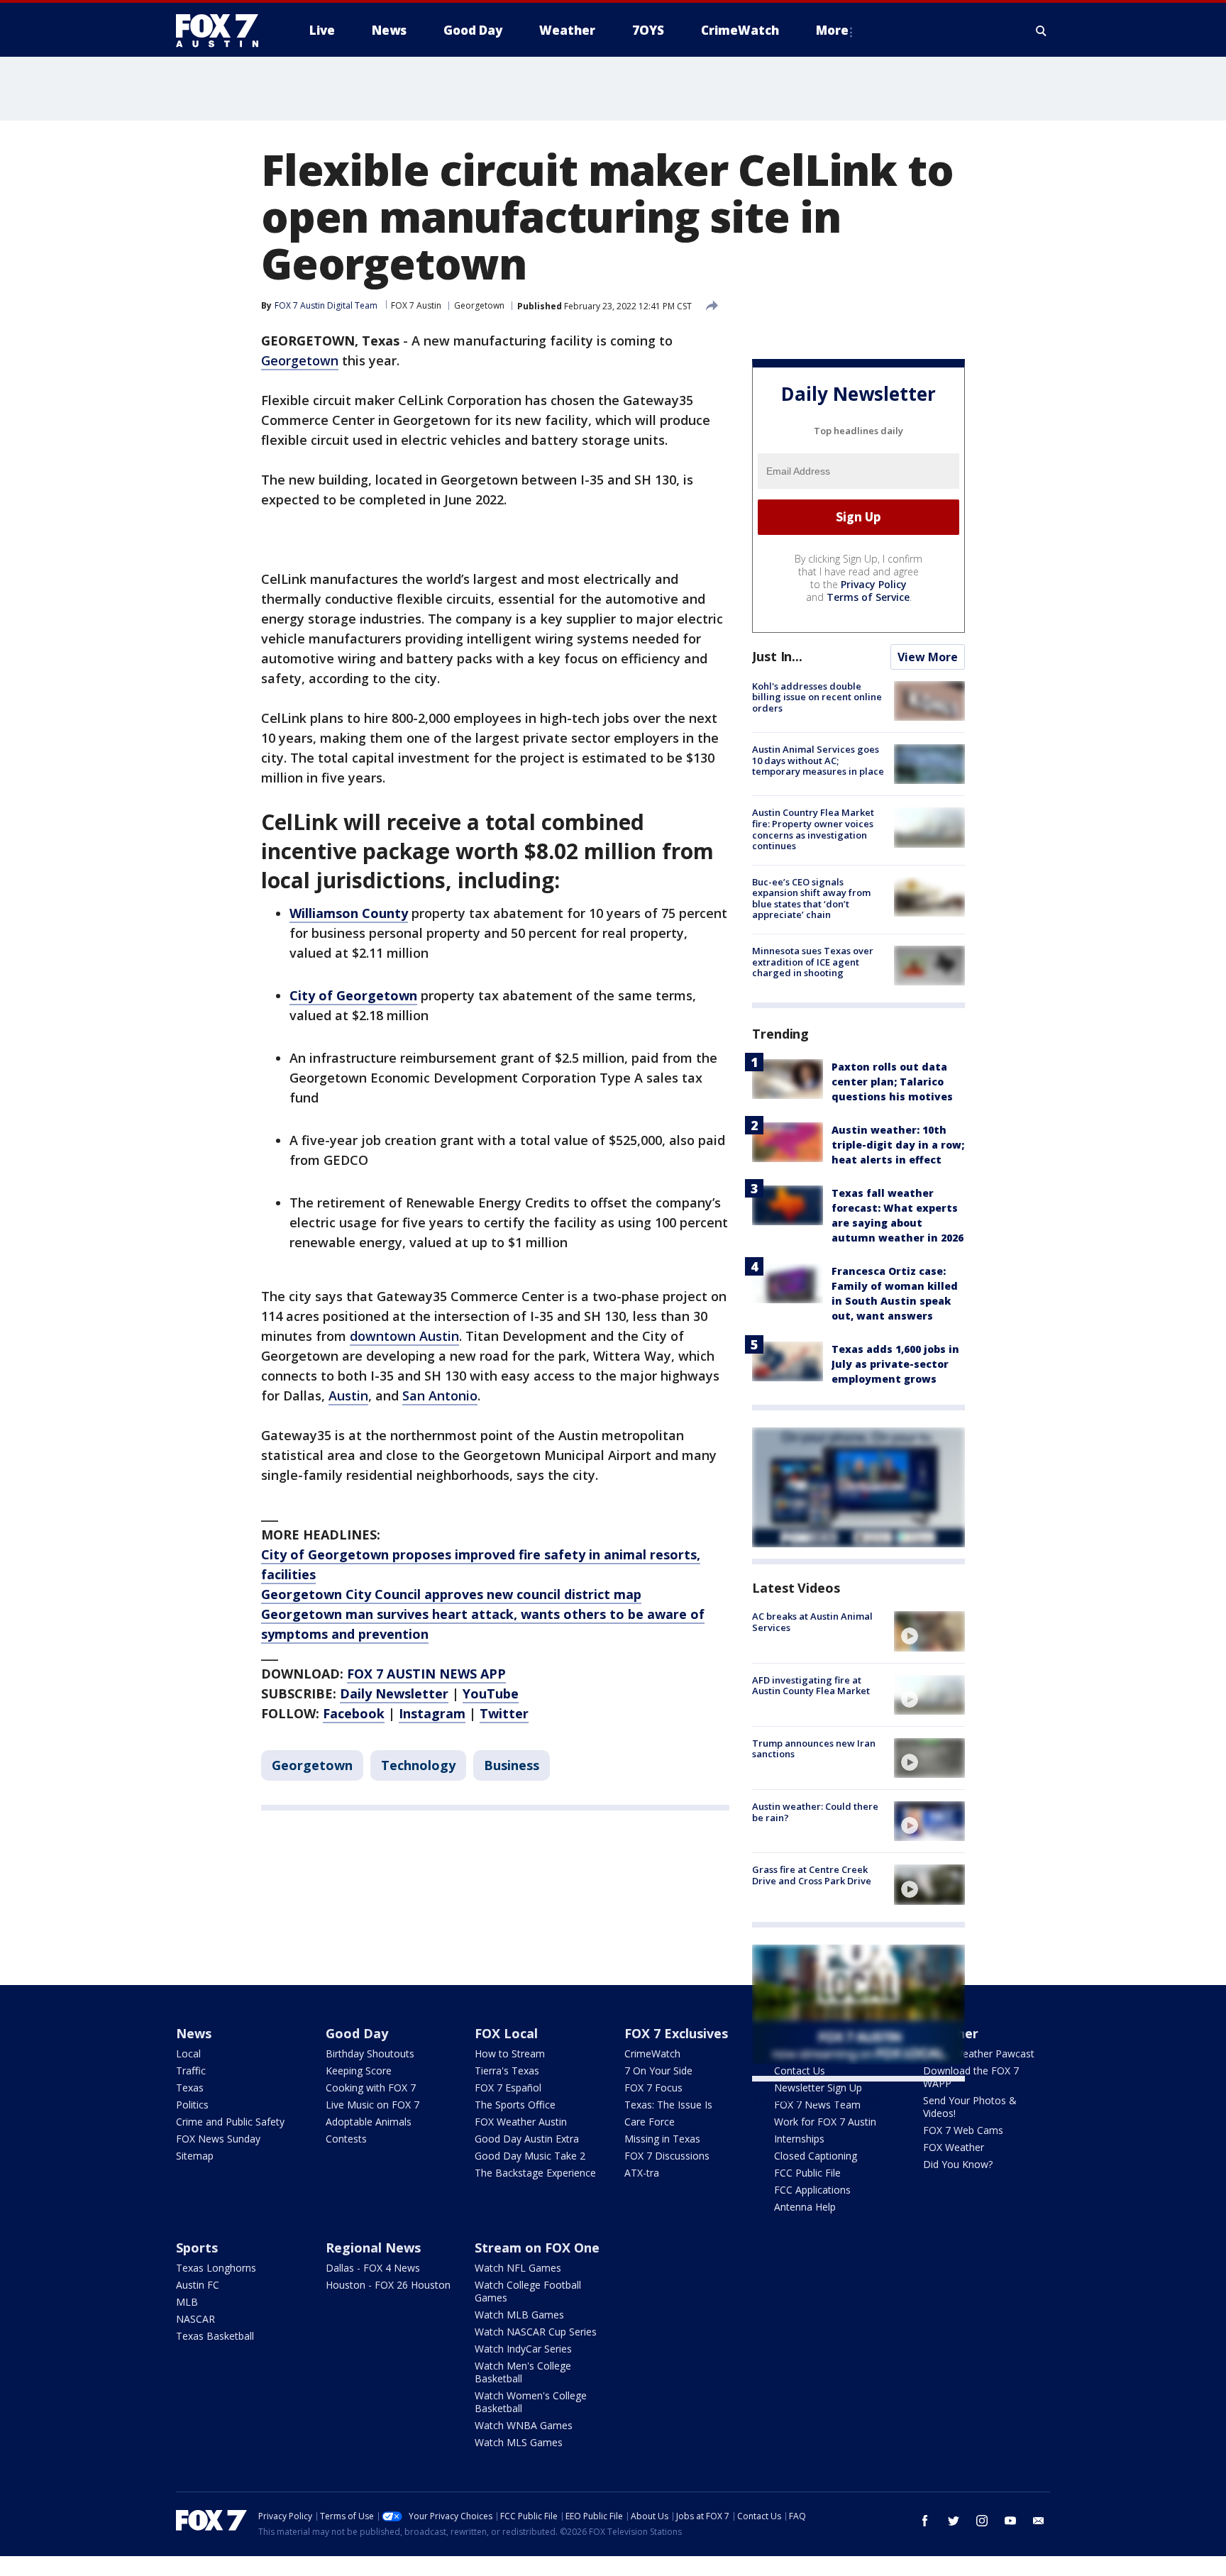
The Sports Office (515, 2105)
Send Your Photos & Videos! (970, 2107)
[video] (929, 1631)
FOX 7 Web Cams (963, 2130)
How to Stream (510, 2053)
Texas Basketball (215, 2336)
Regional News (373, 2248)
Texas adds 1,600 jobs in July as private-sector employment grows (895, 1364)
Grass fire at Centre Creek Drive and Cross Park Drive (812, 1875)
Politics (192, 2105)
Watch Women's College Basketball (531, 2402)
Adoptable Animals (369, 2122)
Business (512, 1765)
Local (188, 2053)
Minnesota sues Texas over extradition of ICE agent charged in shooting (813, 962)
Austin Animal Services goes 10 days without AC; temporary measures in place (818, 760)
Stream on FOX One (537, 2248)
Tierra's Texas (507, 2071)
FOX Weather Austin (521, 2122)
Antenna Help (805, 2207)
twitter (954, 2521)
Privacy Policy (874, 584)
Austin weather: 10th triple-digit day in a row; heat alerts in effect (898, 1145)
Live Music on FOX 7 (372, 2105)
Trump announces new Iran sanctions (814, 1749)
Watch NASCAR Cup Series (536, 2332)
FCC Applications (812, 2190)
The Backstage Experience (535, 2173)
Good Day (357, 2033)
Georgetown (479, 305)
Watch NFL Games (518, 2268)
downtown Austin (404, 1336)
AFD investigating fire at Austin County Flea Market (811, 1686)
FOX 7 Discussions (667, 2156)
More (832, 30)
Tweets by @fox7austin (814, 2099)
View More (928, 657)
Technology (418, 1765)
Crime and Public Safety (230, 2122)
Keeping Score (359, 2071)
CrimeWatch (652, 2053)
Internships (799, 2139)
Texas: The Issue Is (668, 2105)
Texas (190, 2088)
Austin (348, 1395)
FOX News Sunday (218, 2139)
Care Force (650, 2122)
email (1039, 2521)
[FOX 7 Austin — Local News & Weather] (223, 31)
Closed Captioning (816, 2156)
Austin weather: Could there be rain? (815, 1812)
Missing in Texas (662, 2139)
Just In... (777, 656)
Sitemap (195, 2156)
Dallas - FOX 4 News (373, 2268)
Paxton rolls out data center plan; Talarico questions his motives (892, 1082)
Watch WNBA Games (524, 2425)
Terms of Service (868, 597)
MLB (187, 2302)
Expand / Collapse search (1042, 31)
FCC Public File (807, 2173)
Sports (197, 2248)
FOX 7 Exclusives (676, 2033)
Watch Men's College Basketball (523, 2372)
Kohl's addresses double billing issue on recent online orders (817, 697)
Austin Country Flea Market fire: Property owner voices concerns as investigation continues (813, 829)
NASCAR (195, 2319)
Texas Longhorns (216, 2268)
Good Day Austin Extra (527, 2139)
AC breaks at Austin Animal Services (812, 1622)
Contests (346, 2139)
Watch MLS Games (519, 2442)
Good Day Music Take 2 (530, 2156)
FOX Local (506, 2033)
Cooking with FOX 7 (371, 2088)
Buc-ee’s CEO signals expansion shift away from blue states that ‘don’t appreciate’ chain (811, 899)
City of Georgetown (353, 995)
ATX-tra (642, 2173)
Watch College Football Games (528, 2291)
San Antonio (440, 1395)
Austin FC (198, 2285)
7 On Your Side (658, 2071)
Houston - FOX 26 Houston (388, 2285)
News (194, 2033)
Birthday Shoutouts (370, 2053)
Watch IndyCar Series (523, 2349)
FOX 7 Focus (653, 2088)
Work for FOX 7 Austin (825, 2122)
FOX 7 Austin (416, 305)
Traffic (191, 2071)
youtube (1010, 2521)
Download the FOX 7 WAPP (971, 2077)
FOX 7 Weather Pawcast (979, 2053)
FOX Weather (954, 2147)
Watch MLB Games (519, 2315)
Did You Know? (958, 2164)
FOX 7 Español (508, 2088)
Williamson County (349, 913)
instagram (982, 2521)
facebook (925, 2521)
